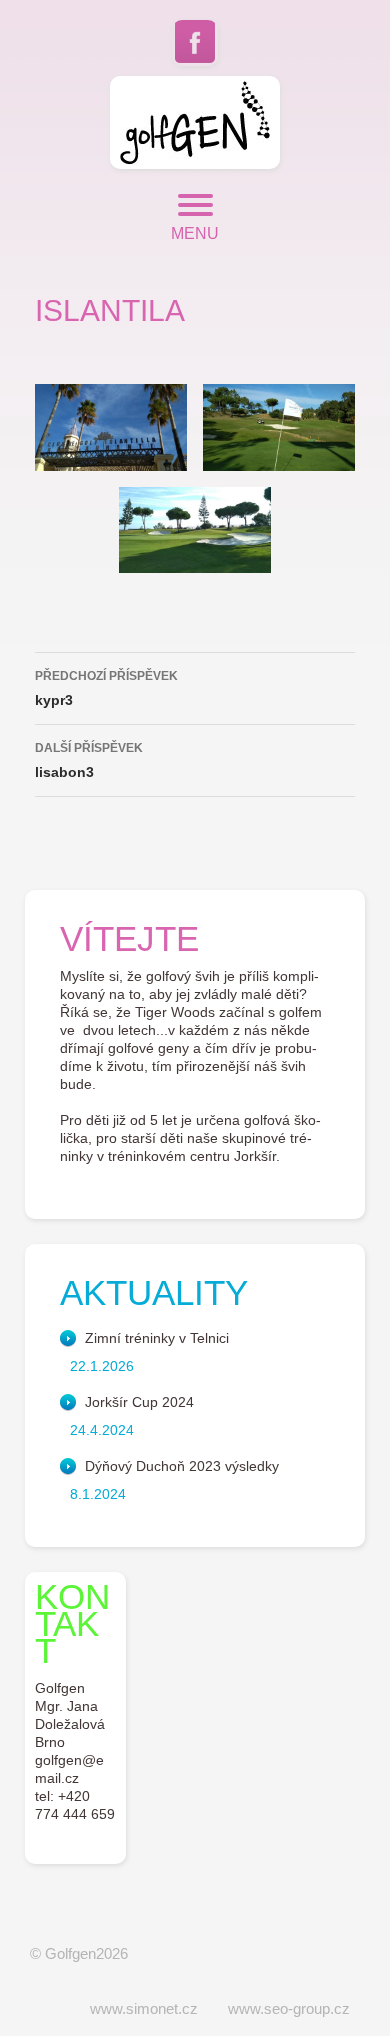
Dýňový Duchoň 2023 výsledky (182, 1466)
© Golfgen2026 (79, 1953)
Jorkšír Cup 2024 (139, 1402)
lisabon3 (89, 760)
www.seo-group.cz (289, 2008)
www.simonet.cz (144, 2008)
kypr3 (106, 688)
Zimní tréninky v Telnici (157, 1338)
